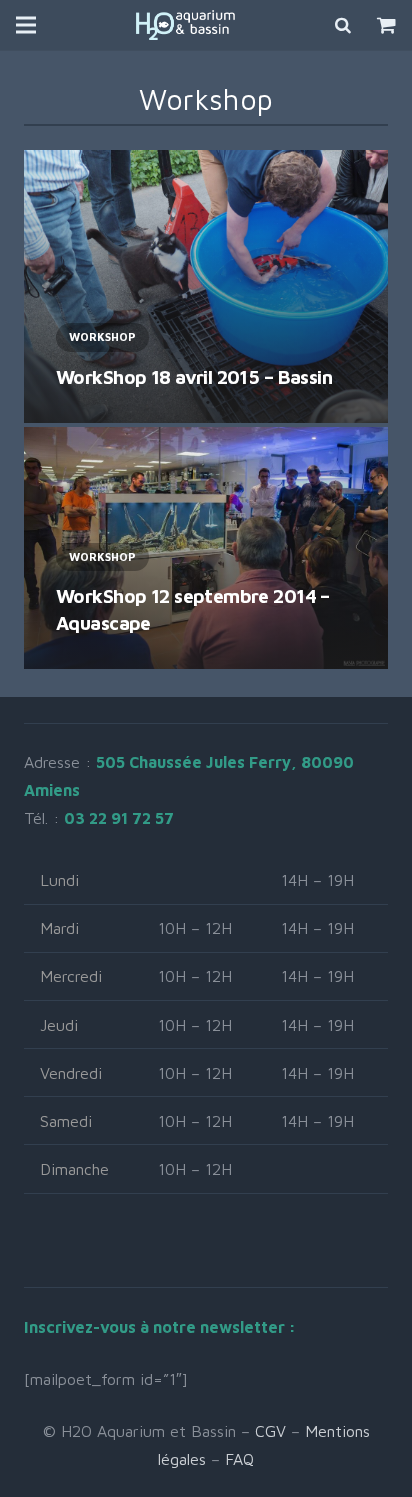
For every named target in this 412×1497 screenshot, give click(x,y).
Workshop (102, 336)
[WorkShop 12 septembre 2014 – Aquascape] (206, 548)
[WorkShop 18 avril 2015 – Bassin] (206, 286)
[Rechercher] (344, 25)
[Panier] (386, 25)
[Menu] (26, 25)
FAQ (239, 1459)
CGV (270, 1431)
